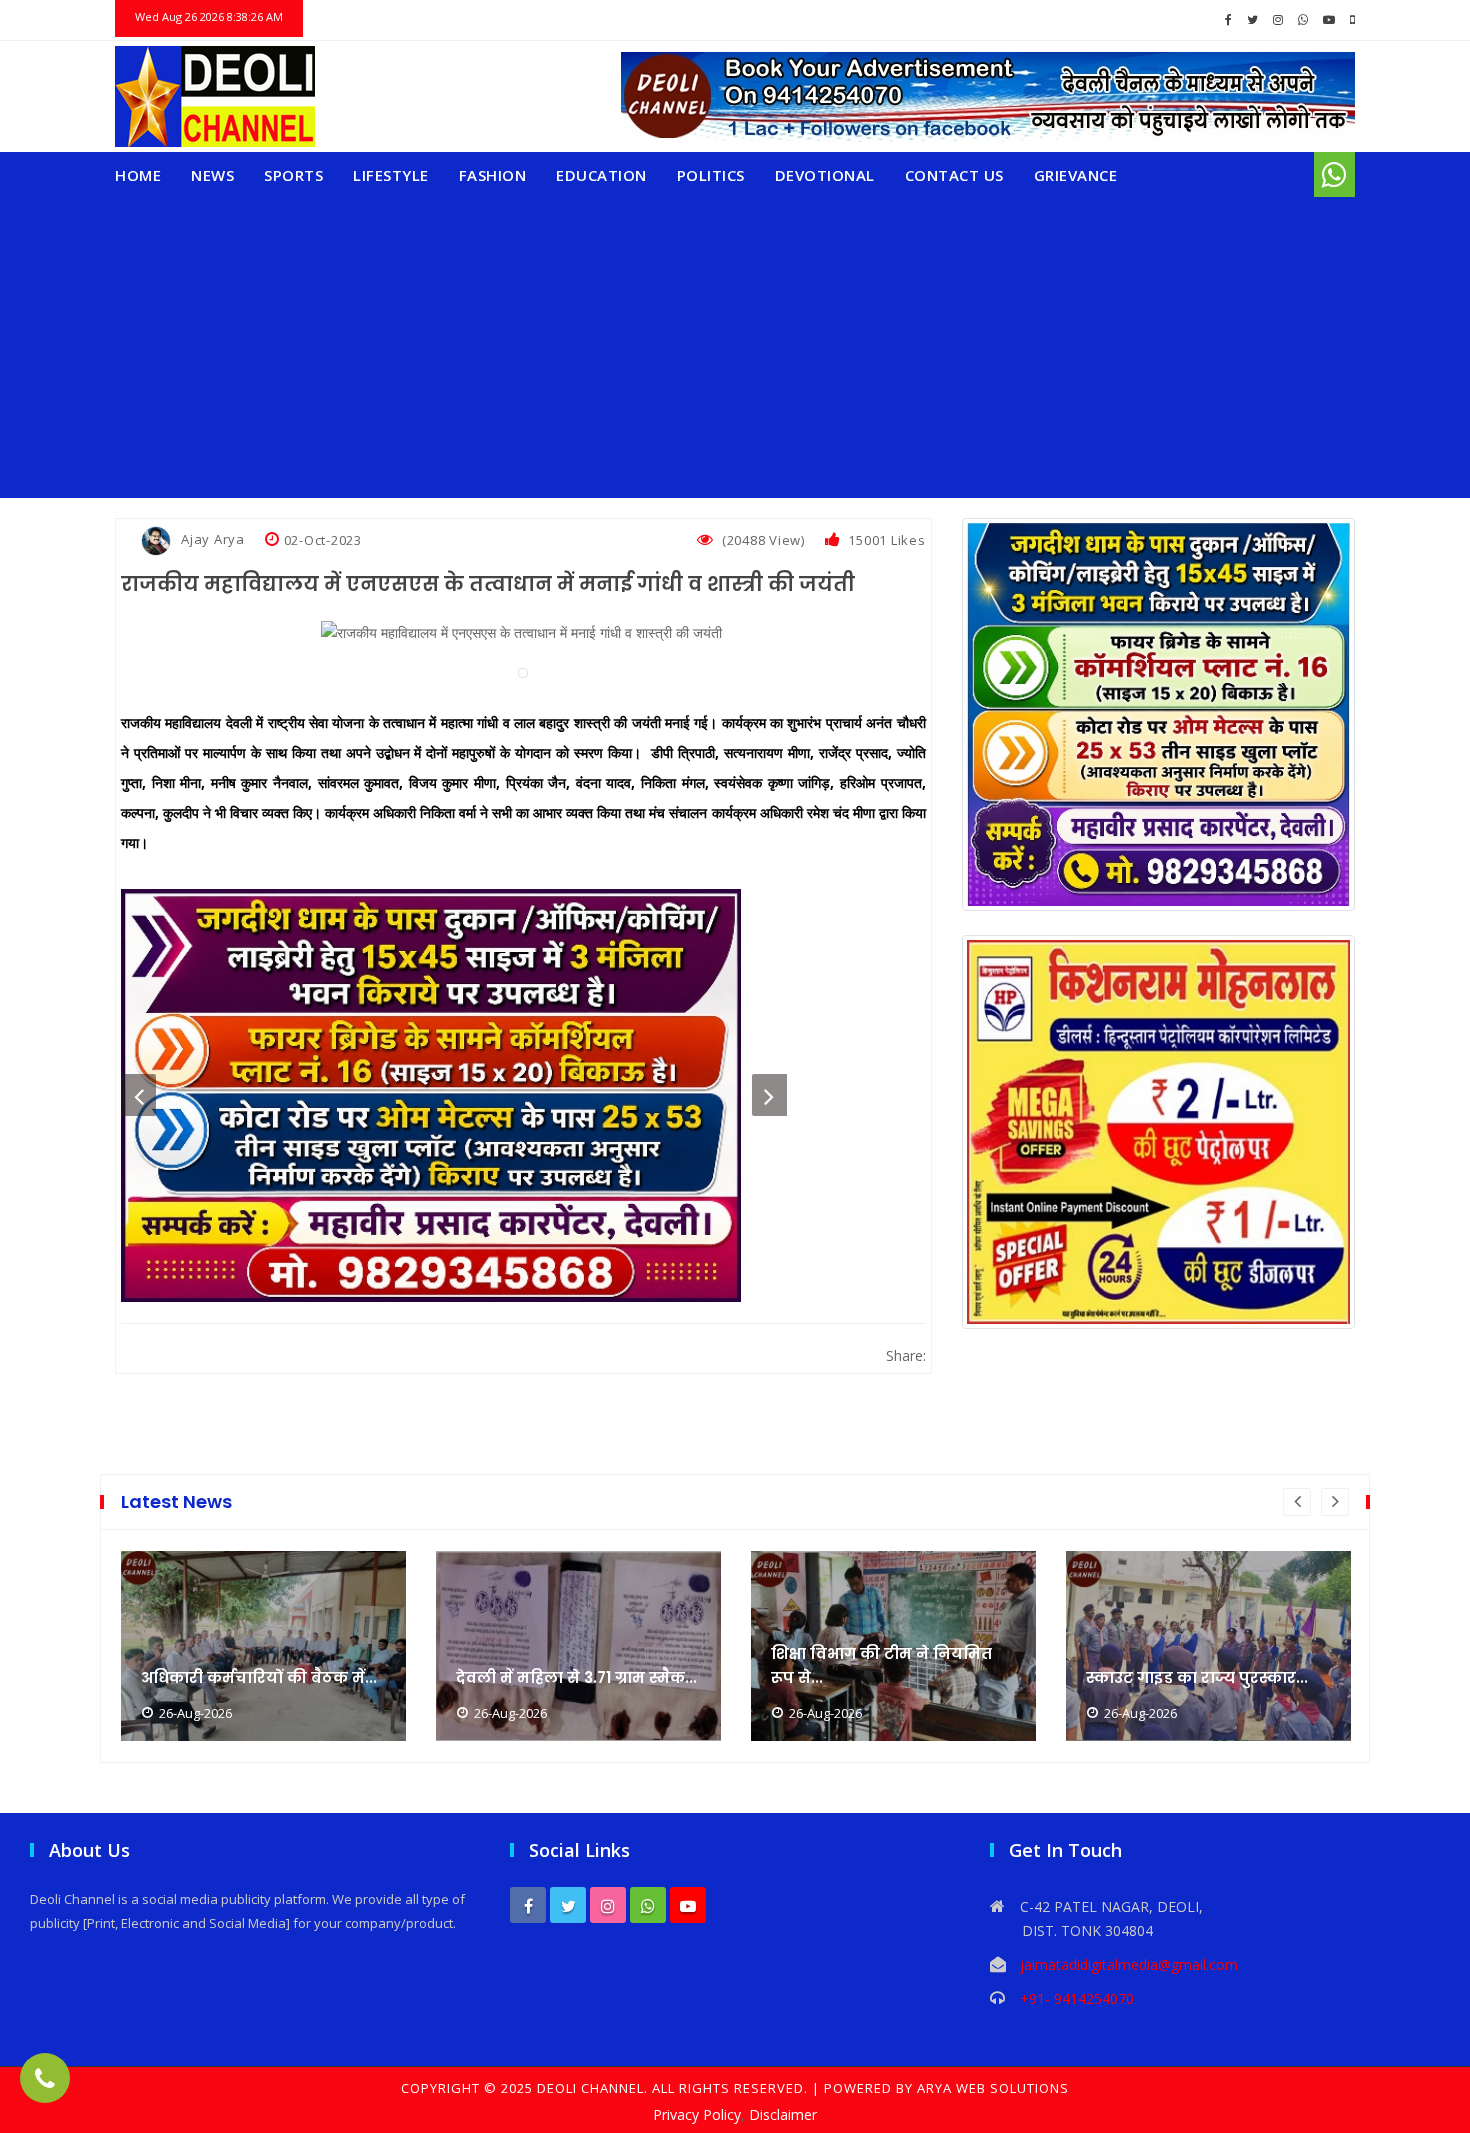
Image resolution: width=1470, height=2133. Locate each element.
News (212, 175)
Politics (711, 175)
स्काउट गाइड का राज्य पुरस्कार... (1197, 1677)
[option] (454, 1095)
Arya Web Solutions (993, 2088)
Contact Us (954, 175)
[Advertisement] (735, 348)
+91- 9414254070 (1077, 1998)
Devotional (825, 175)
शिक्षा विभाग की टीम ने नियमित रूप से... (881, 1665)
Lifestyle (391, 175)
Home (138, 175)
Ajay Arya (213, 539)
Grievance (1076, 175)
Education (601, 175)
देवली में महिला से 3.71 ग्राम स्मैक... (576, 1677)
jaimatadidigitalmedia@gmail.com (1129, 1964)
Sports (293, 175)
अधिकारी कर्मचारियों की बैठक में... (259, 1677)
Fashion (493, 175)
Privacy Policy (697, 2114)
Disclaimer (783, 2114)
